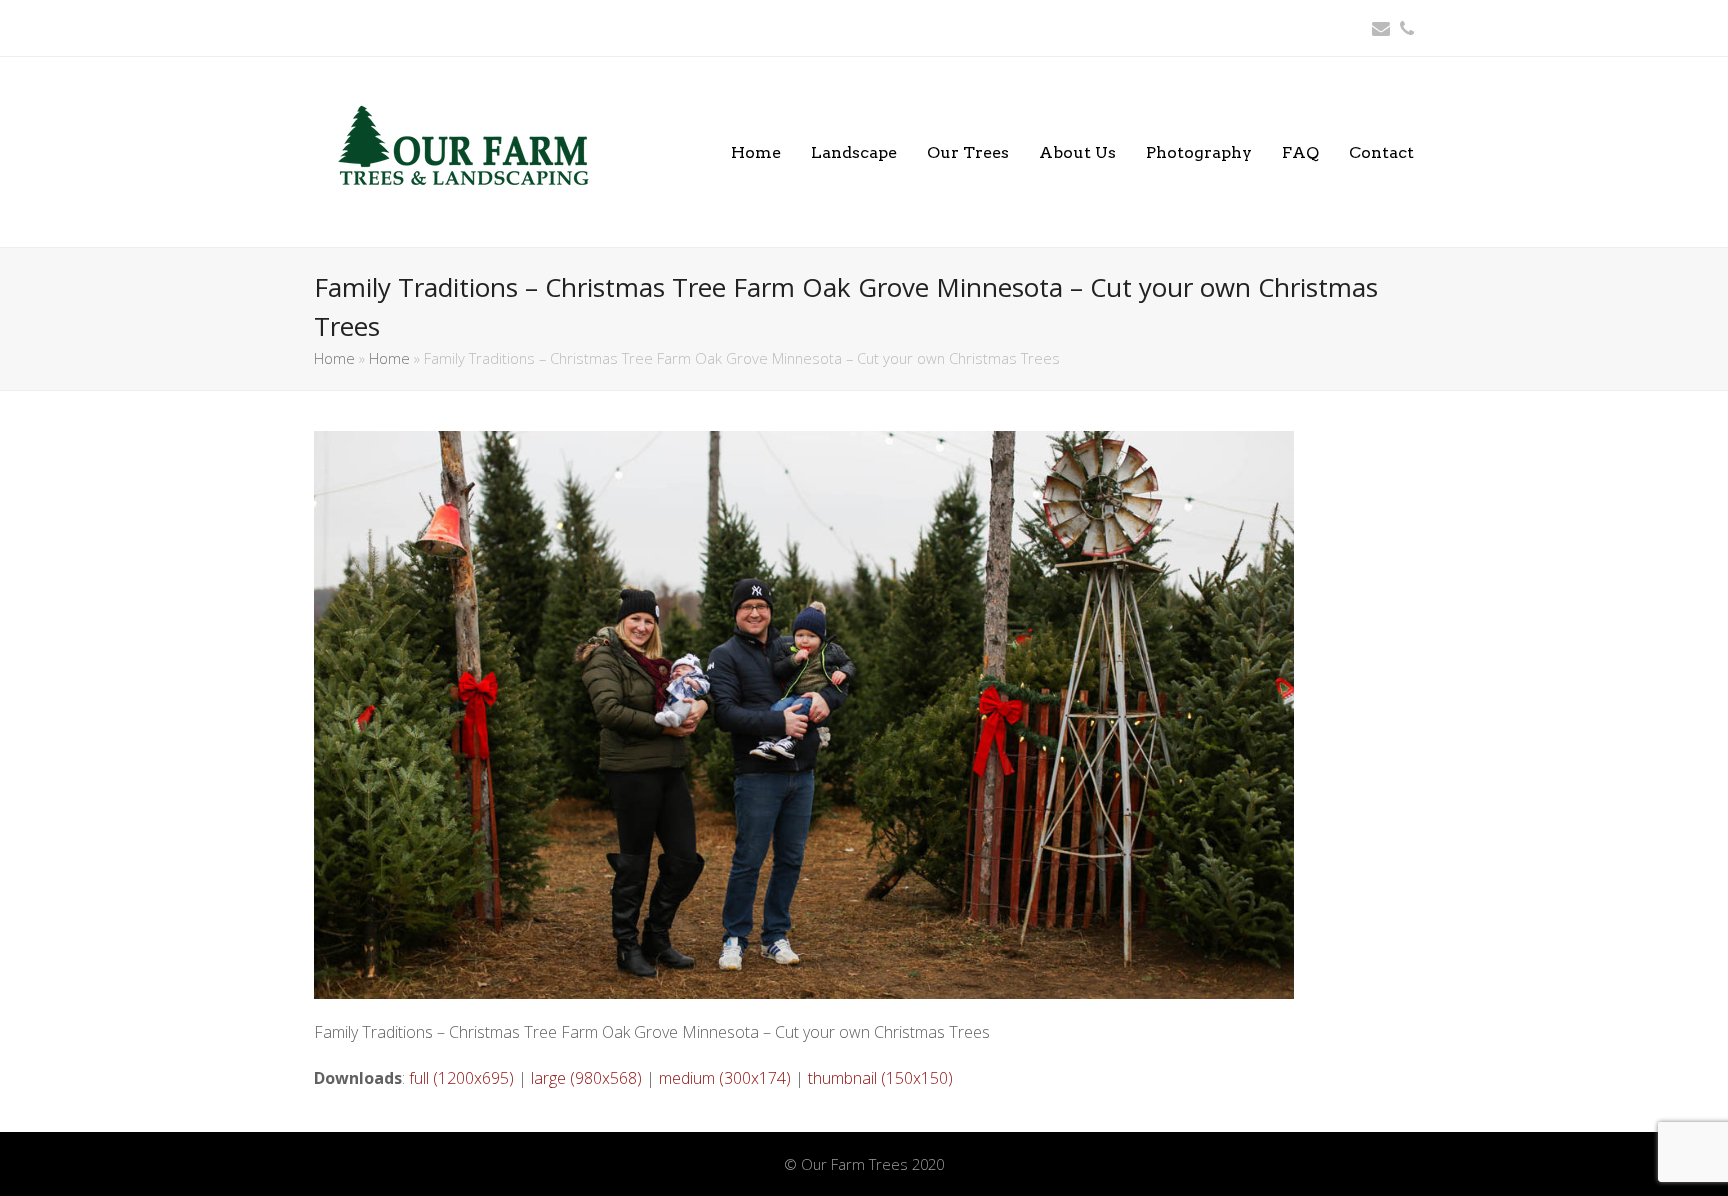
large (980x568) (586, 1078)
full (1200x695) (461, 1078)
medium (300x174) (725, 1078)
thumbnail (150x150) (880, 1078)
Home (334, 358)
